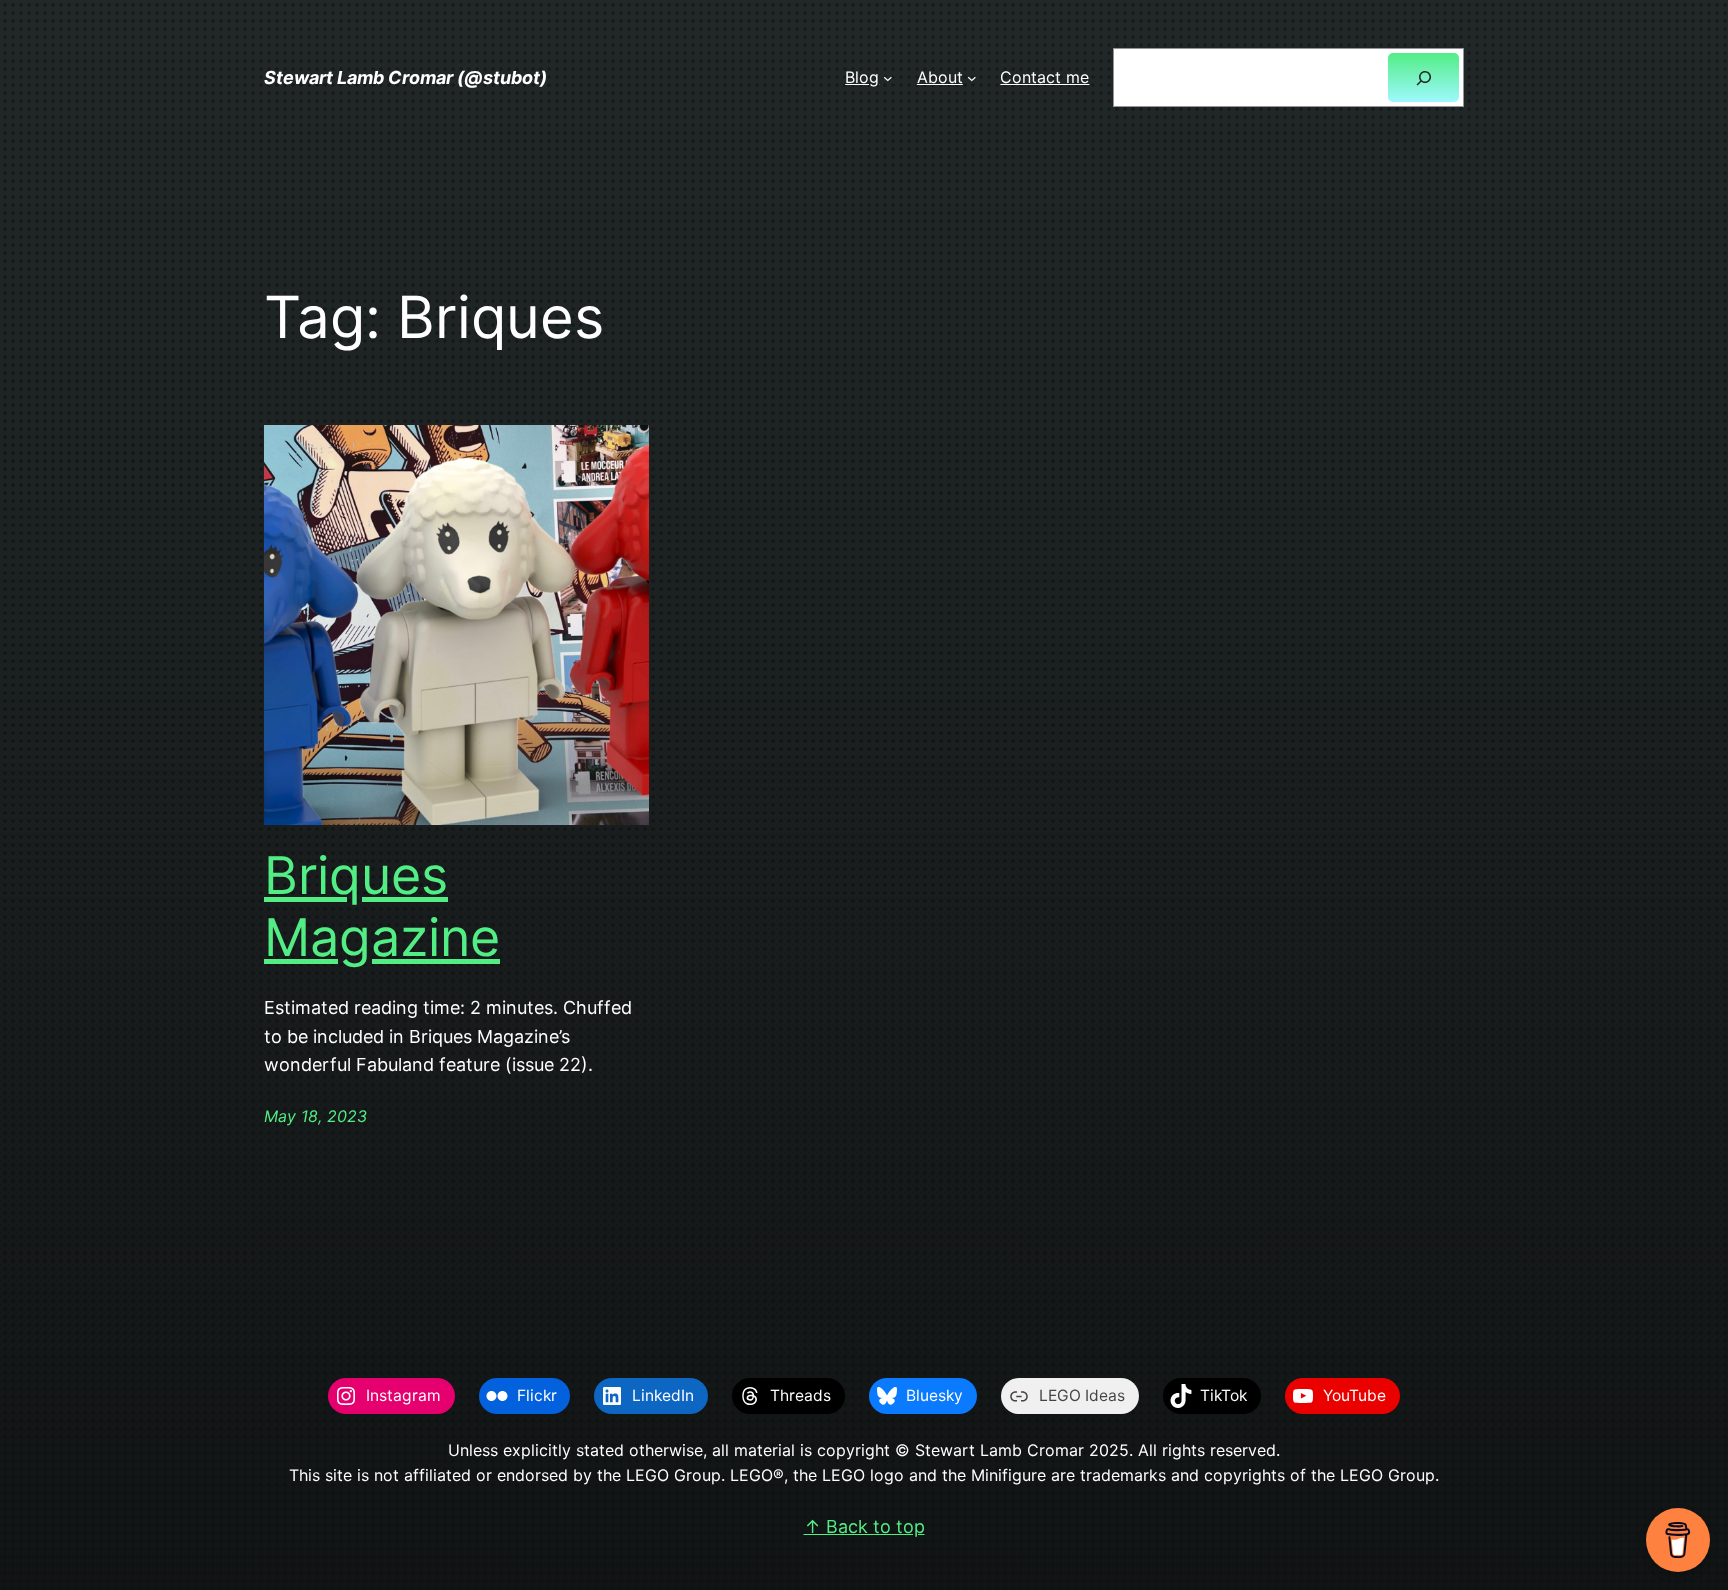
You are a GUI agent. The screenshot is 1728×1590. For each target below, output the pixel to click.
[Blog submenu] (888, 78)
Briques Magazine (382, 907)
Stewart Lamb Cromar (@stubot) (405, 77)
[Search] (1423, 77)
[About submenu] (972, 78)
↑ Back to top (864, 1526)
